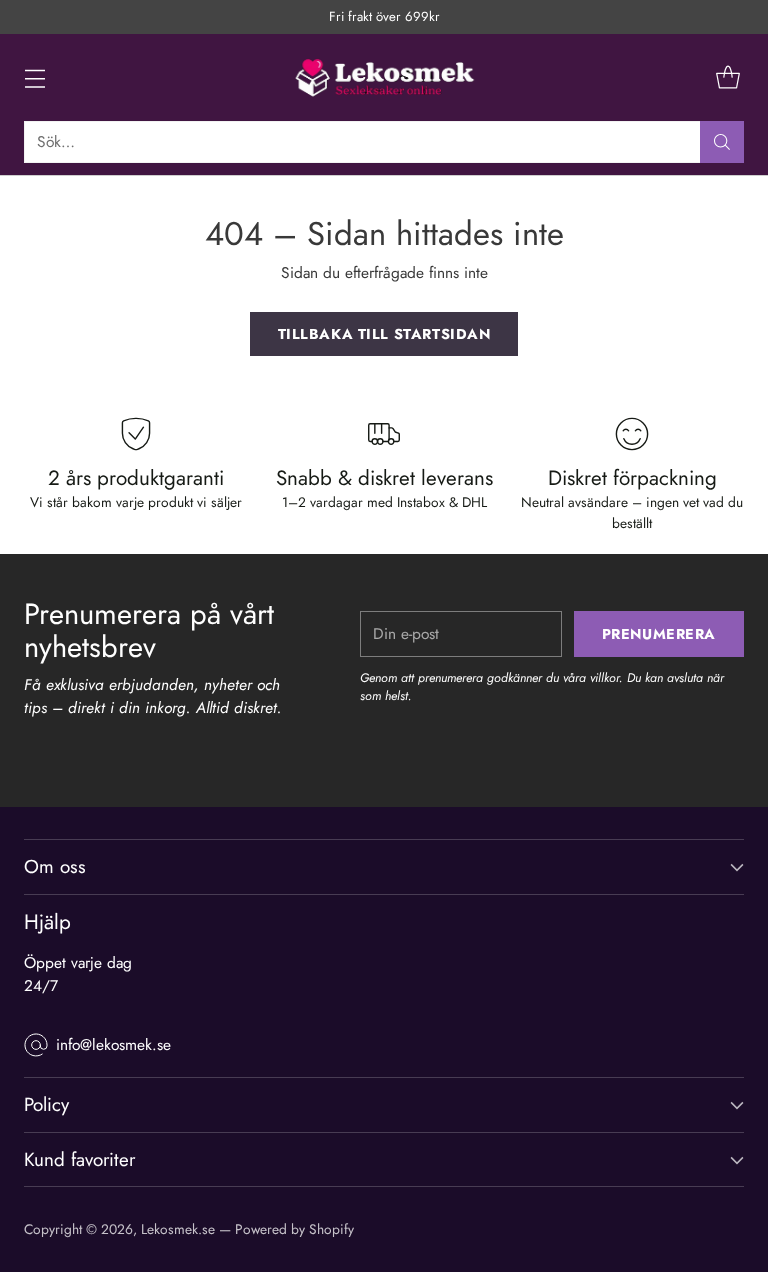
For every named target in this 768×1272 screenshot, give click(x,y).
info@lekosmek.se (113, 1044)
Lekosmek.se (178, 1229)
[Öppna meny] (34, 77)
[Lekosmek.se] (384, 77)
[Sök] (722, 142)
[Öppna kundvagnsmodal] (727, 77)
